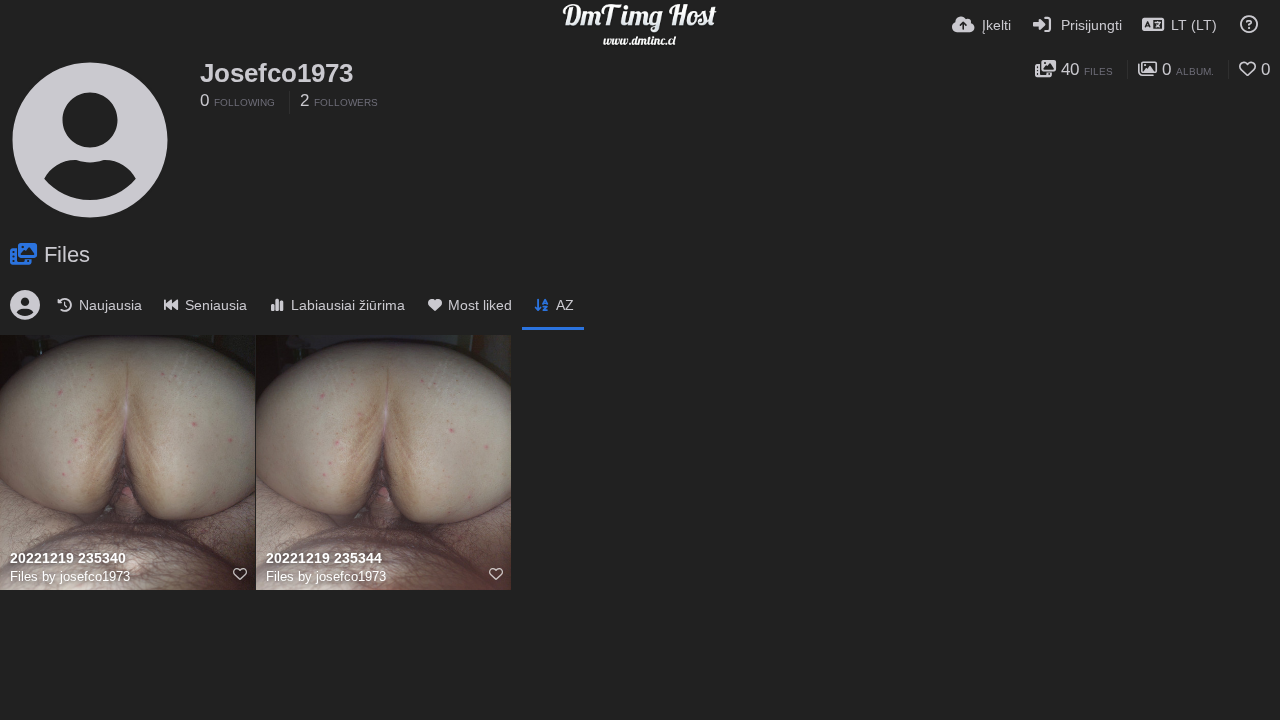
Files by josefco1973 (70, 576)
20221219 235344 (324, 558)
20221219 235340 (68, 558)
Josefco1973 (276, 73)
